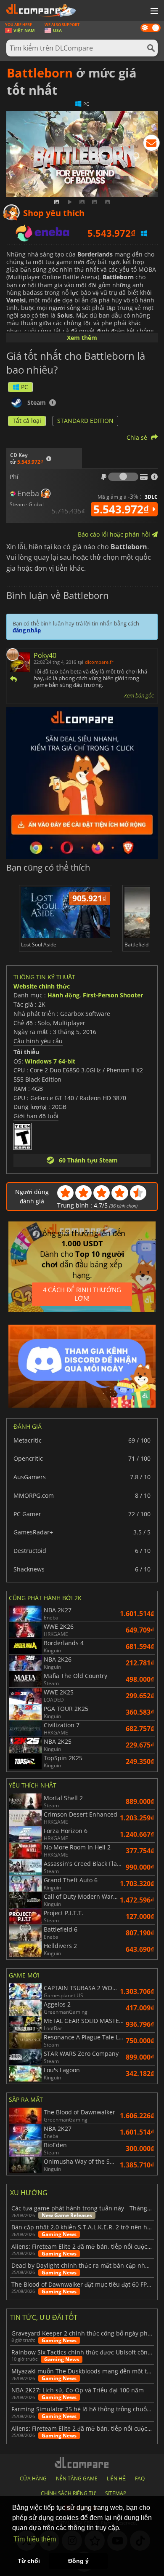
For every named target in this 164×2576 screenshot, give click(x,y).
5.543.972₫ (123, 509)
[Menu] (153, 11)
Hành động (63, 995)
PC (25, 387)
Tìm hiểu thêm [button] (35, 2539)
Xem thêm (82, 338)
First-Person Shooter (113, 995)
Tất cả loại (27, 421)
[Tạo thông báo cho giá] (151, 144)
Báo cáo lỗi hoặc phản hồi (115, 534)
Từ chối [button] (29, 2561)
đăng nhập (27, 630)
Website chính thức (42, 986)
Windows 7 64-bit (50, 1061)
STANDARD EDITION (85, 421)
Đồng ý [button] (78, 2561)
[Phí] (123, 477)
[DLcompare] (82, 2462)
